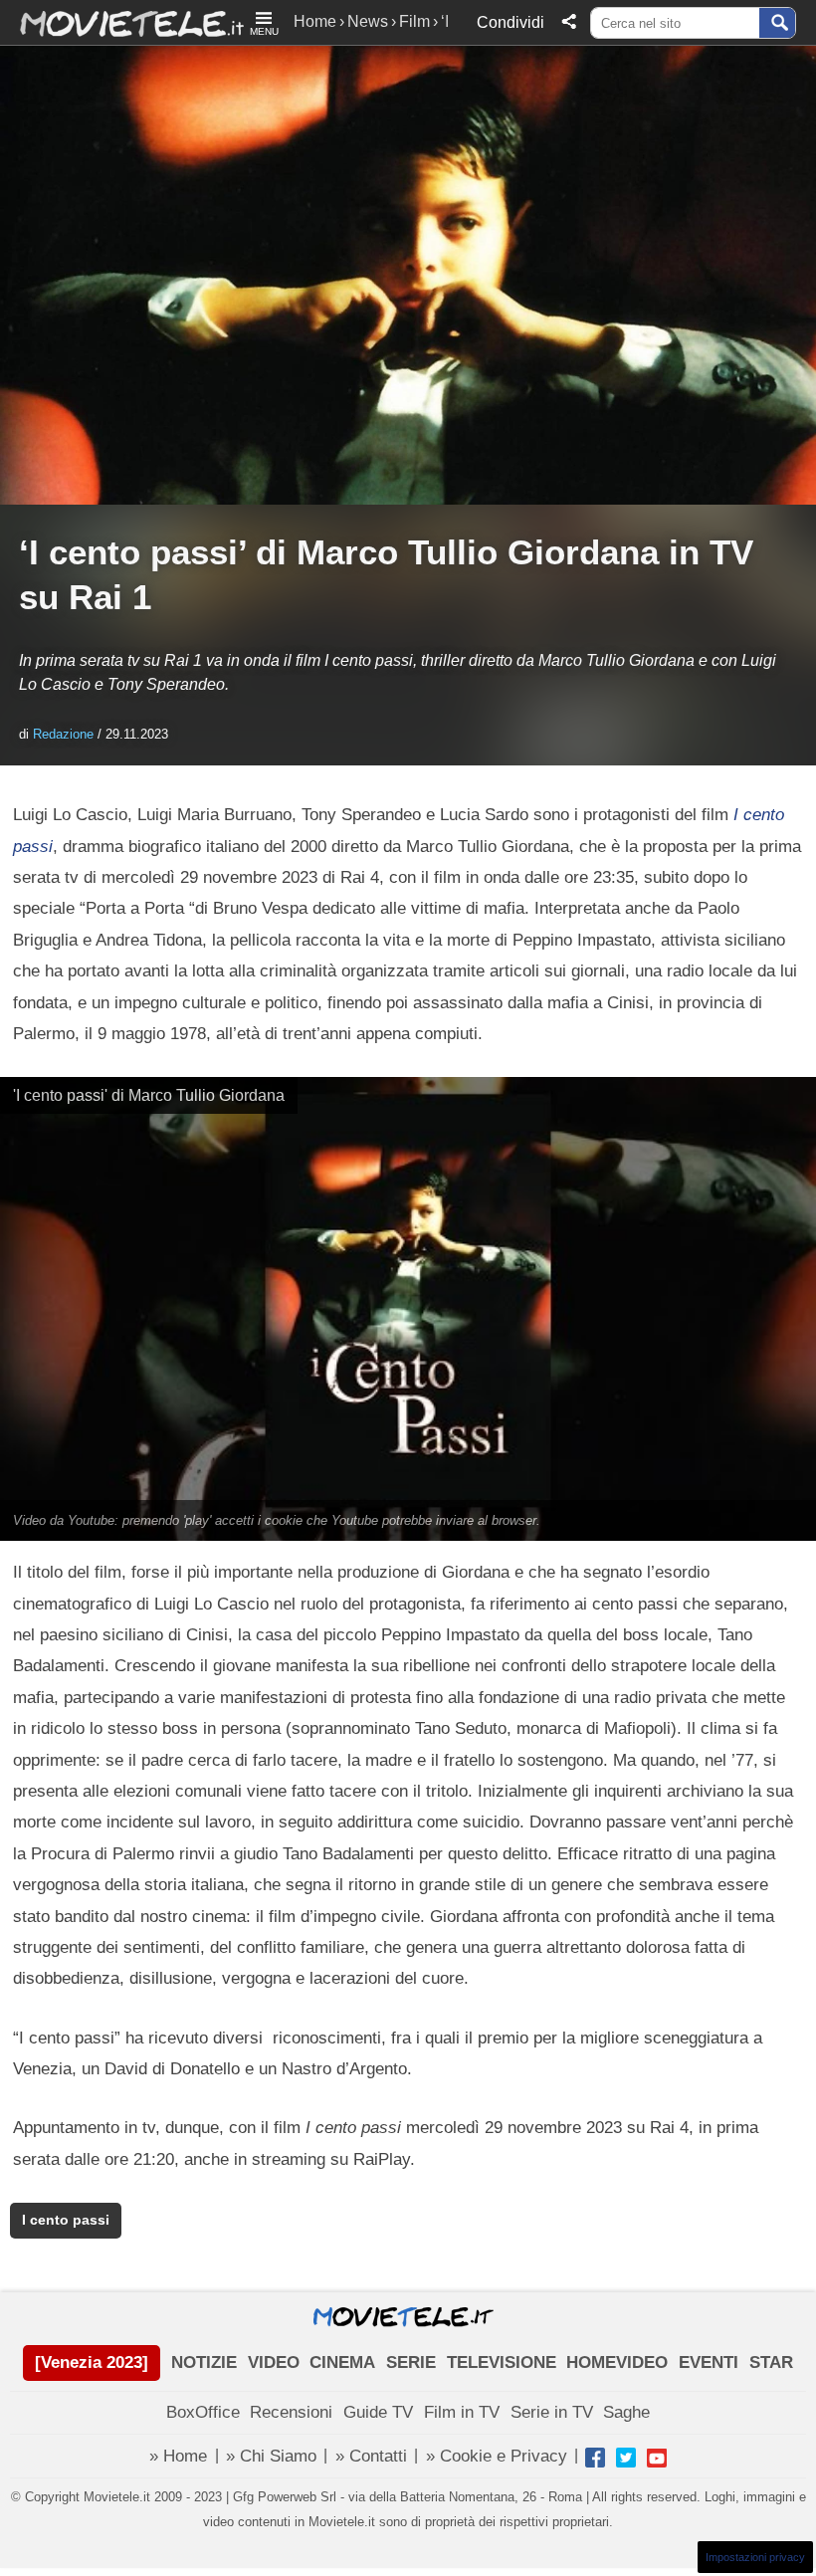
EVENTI (709, 2362)
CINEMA (342, 2362)
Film (414, 21)
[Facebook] (595, 2458)
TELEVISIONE (502, 2362)
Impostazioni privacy (755, 2557)
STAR (771, 2362)
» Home (178, 2456)
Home (315, 21)
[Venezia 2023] (92, 2362)
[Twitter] (626, 2458)
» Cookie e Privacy (497, 2456)
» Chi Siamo (271, 2456)
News (368, 21)
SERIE (411, 2362)
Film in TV (462, 2412)
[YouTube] (657, 2458)
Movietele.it (122, 22)
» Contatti (371, 2456)
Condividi (510, 22)
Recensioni (291, 2412)
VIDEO (274, 2362)
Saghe (626, 2412)
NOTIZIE (204, 2362)
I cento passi (66, 2220)
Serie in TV (552, 2412)
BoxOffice (203, 2412)
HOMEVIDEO (617, 2362)
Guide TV (378, 2412)
